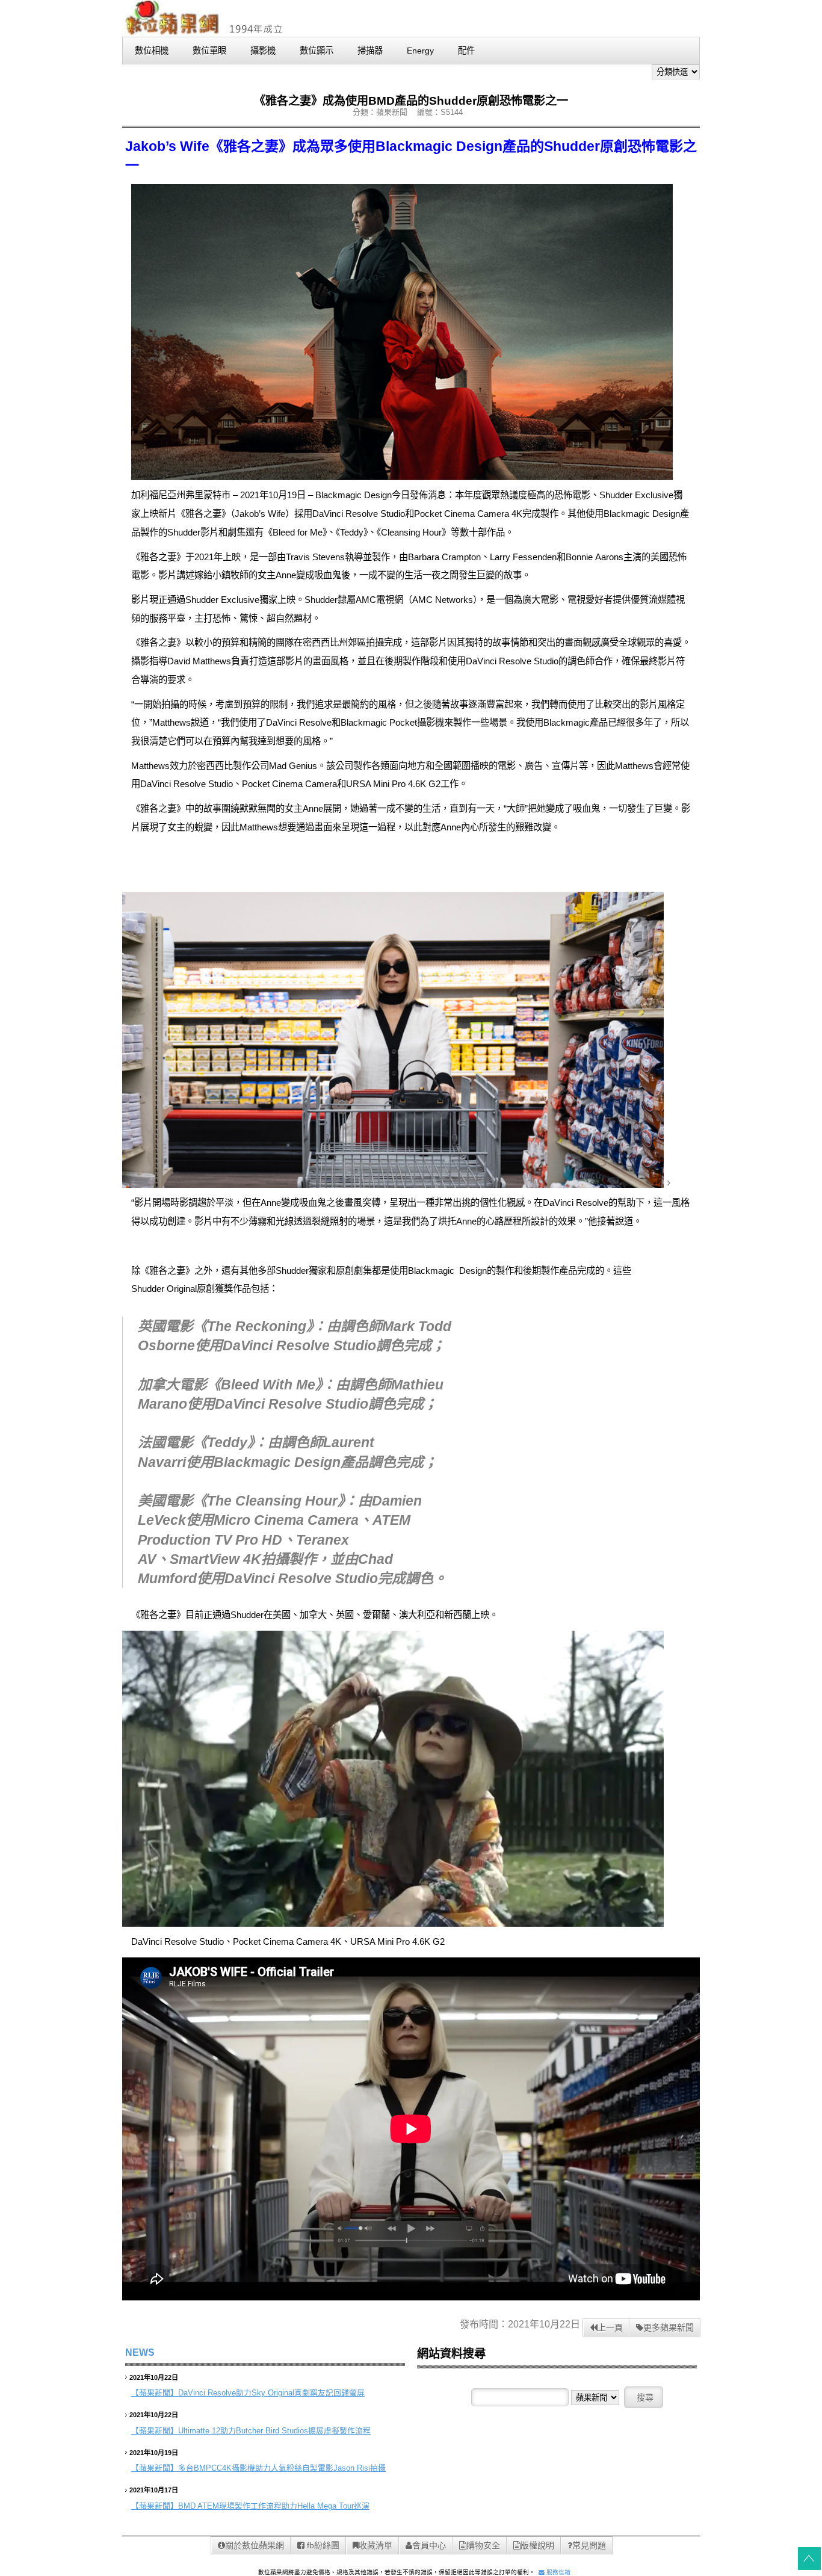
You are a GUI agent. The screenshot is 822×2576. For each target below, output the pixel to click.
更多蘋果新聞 (669, 2327)
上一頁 (610, 2327)
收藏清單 (375, 2545)
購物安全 (483, 2545)
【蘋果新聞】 (155, 2393)
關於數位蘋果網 (255, 2545)
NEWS (140, 2352)
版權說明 (537, 2545)
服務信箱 (558, 2572)
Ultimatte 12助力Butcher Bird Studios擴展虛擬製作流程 (274, 2431)
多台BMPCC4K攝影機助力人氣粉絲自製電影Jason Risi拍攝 (282, 2468)
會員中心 (429, 2545)
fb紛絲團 (322, 2545)
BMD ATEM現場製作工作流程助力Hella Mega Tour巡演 (274, 2506)
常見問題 (589, 2545)
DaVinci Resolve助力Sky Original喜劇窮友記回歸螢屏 (271, 2393)
